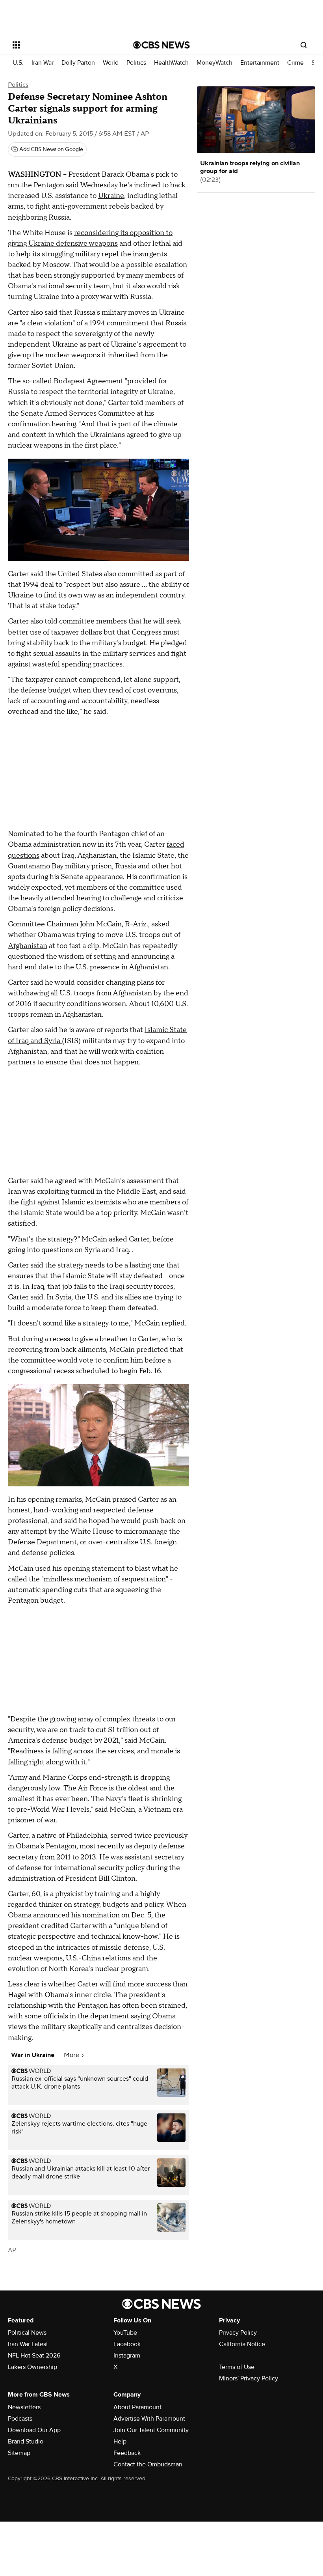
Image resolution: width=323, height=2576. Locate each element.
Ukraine (111, 196)
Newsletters (24, 2407)
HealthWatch (171, 63)
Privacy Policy (238, 2333)
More (72, 2055)
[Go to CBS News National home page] (161, 45)
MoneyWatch (214, 63)
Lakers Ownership (32, 2367)
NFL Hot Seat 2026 (34, 2356)
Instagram (127, 2356)
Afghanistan (28, 946)
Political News (27, 2333)
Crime (295, 63)
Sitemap (19, 2453)
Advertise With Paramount (149, 2419)
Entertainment (260, 63)
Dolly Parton (78, 63)
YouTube (125, 2333)
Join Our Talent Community (151, 2430)
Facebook (127, 2344)
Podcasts (20, 2419)
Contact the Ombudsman (148, 2464)
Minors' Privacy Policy (249, 2378)
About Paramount (137, 2407)
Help (120, 2442)
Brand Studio (26, 2442)
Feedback (127, 2453)
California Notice (242, 2344)
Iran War (43, 63)
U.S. (18, 63)
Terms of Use (237, 2367)
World (111, 63)
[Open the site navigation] (62, 45)
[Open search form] (304, 45)
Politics (136, 63)
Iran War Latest (28, 2344)
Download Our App (34, 2430)
